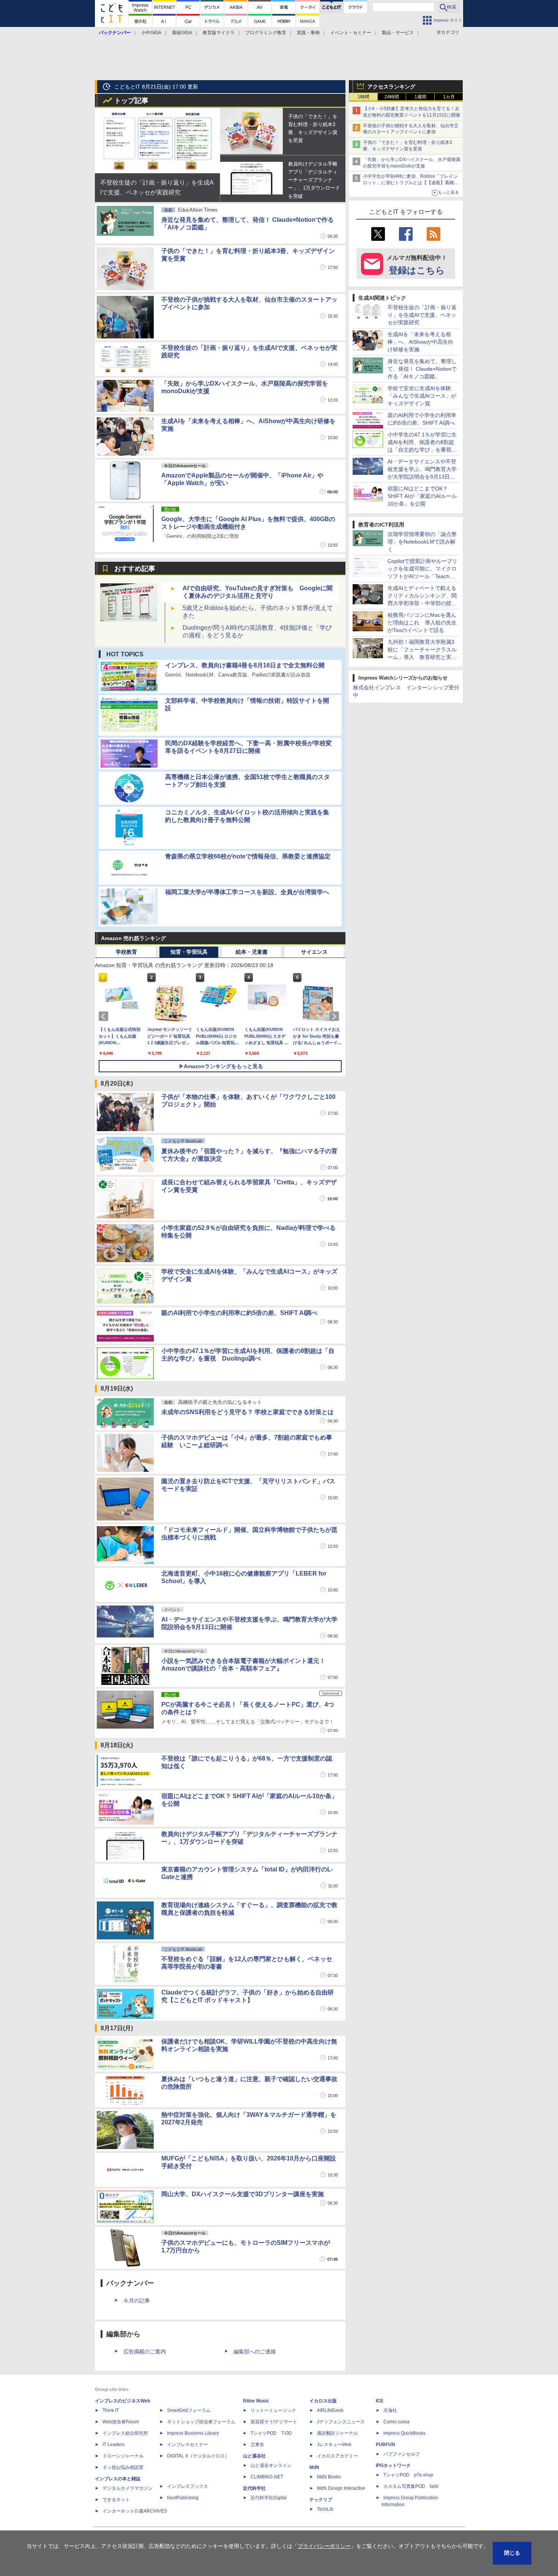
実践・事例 (308, 33)
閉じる (512, 2553)
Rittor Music (256, 2401)
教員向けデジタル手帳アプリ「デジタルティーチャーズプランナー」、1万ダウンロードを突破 (314, 180)
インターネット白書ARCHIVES (135, 2511)
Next (336, 1016)
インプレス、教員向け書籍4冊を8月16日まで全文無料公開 (245, 665)
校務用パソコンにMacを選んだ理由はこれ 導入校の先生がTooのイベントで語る (422, 623)
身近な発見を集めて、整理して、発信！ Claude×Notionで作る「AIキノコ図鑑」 (422, 369)
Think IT (111, 2410)
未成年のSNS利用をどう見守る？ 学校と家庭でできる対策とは (247, 1412)
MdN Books (329, 2477)
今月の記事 (137, 2301)
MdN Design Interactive (341, 2488)
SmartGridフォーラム (189, 2410)
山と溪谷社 (254, 2456)
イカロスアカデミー (337, 2456)
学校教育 (126, 952)
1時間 (363, 97)
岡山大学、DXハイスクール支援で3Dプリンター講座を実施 (243, 2194)
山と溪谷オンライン (271, 2465)
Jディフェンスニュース (341, 2422)
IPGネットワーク (393, 2465)
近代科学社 (254, 2488)
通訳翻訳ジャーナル (337, 2433)
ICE (380, 2401)
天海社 (390, 2410)
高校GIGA (182, 33)
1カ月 (449, 97)
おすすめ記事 (135, 569)
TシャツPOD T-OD (271, 2433)
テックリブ (321, 2500)
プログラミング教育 (266, 33)
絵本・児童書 (252, 952)
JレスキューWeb (334, 2445)
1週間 (420, 97)
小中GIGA (151, 33)
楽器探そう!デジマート (274, 2422)
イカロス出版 (323, 2401)
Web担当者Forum (121, 2422)
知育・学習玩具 (189, 952)
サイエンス (314, 952)
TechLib (325, 2509)
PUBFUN (385, 2445)
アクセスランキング (391, 87)
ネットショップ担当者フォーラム (201, 2422)
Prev (105, 1016)
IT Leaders (113, 2445)
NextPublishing (183, 2498)
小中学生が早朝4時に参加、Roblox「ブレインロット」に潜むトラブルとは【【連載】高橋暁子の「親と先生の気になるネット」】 (411, 183)
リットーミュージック (273, 2410)
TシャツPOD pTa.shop (408, 2475)
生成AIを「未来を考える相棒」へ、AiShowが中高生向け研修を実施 (420, 342)
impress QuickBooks (404, 2433)
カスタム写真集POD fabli (411, 2486)
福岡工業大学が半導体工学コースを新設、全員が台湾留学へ (247, 892)
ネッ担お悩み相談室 (123, 2467)
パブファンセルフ (402, 2454)
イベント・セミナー (351, 33)
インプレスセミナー (188, 2445)
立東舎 (257, 2445)
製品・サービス (398, 33)
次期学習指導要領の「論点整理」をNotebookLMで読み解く (422, 542)
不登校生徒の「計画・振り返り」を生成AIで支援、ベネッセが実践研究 (422, 315)
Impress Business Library (193, 2433)
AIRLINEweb (330, 2410)
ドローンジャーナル (123, 2456)
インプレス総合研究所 (125, 2433)
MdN (314, 2467)
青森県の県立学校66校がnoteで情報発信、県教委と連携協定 (248, 856)
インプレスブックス (188, 2486)
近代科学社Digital (269, 2498)
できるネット (116, 2500)
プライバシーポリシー (324, 2546)
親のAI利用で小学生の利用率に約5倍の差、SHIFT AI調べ (239, 1313)
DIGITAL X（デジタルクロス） (198, 2456)
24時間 (392, 97)
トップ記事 (131, 101)
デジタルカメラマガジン (128, 2488)
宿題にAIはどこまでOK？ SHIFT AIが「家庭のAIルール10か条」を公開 (422, 496)
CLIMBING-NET (267, 2477)
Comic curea (396, 2422)
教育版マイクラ (219, 33)
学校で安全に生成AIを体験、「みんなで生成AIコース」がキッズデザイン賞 (422, 396)
